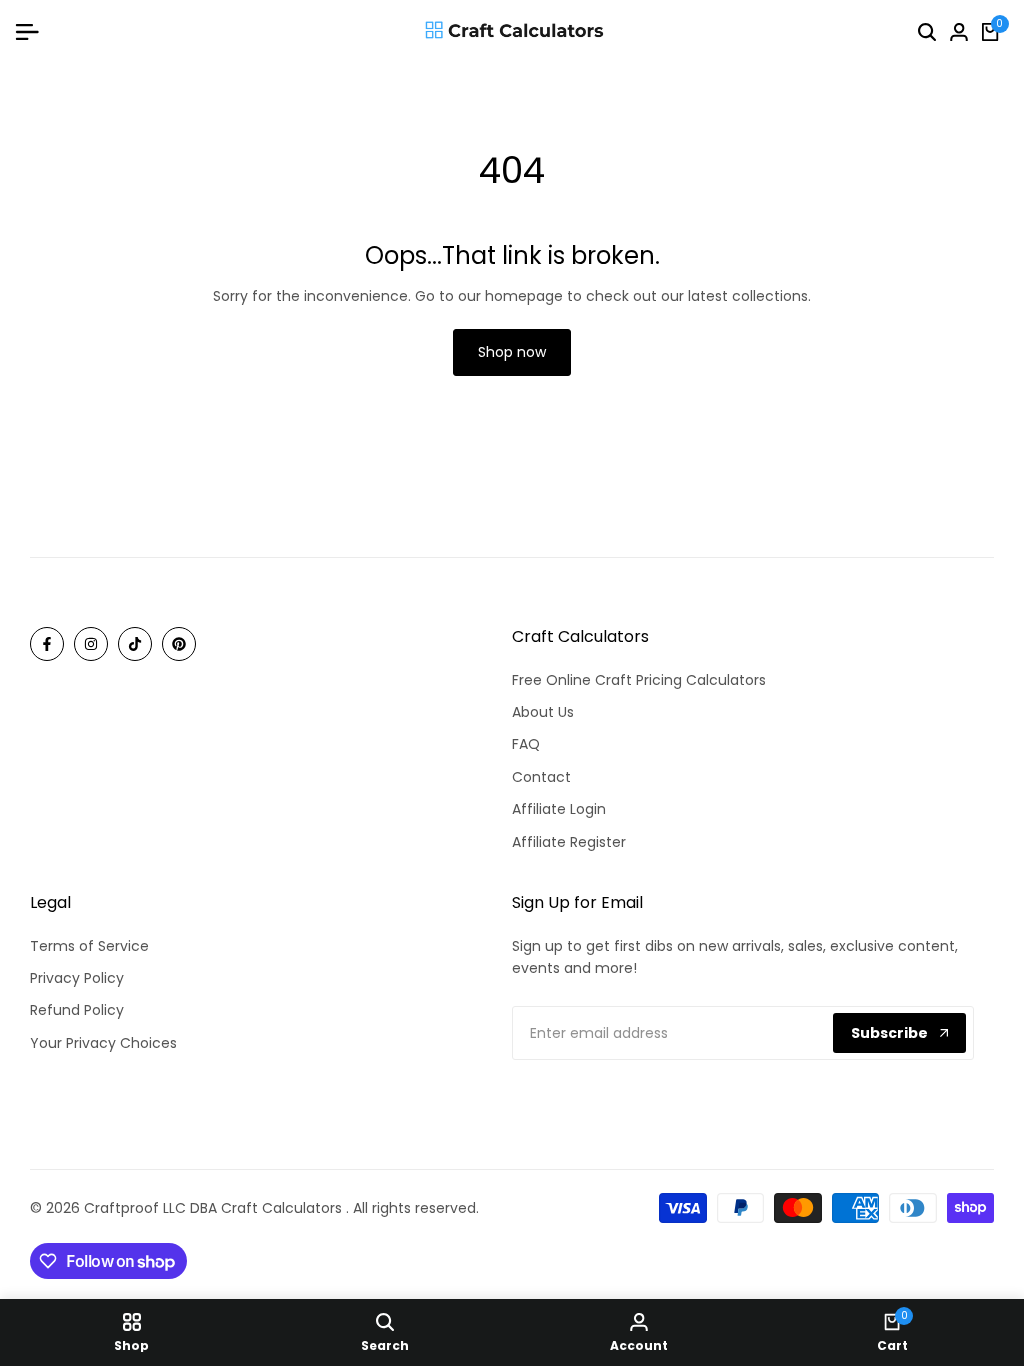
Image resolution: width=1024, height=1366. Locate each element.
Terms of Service (89, 946)
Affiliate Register (569, 842)
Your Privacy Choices (103, 1043)
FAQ (526, 744)
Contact (541, 777)
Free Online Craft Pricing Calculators (639, 680)
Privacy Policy (77, 978)
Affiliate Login (559, 809)
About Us (543, 712)
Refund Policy (77, 1010)
